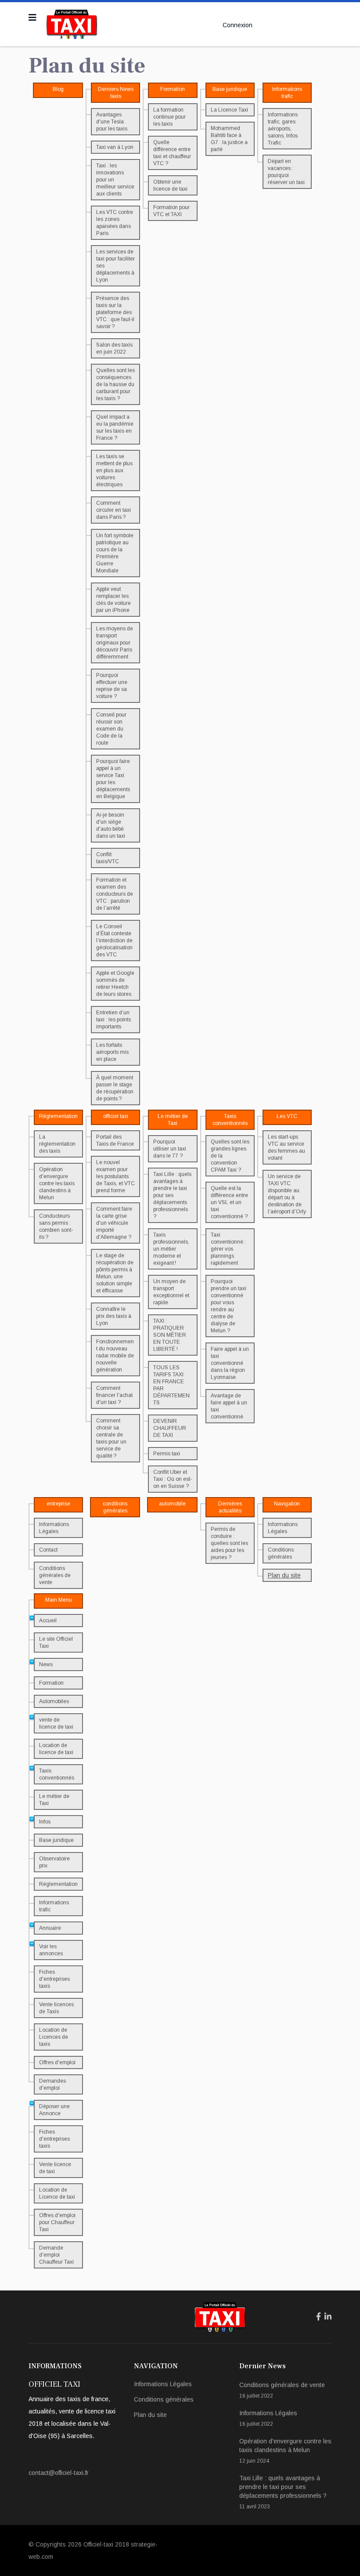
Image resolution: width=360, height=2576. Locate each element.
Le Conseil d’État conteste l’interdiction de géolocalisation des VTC (114, 941)
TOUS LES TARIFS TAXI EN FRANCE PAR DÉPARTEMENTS (171, 1385)
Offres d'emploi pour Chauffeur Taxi (57, 2222)
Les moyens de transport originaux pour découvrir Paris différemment (115, 643)
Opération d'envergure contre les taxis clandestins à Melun (57, 1183)
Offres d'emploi (57, 2062)
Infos (45, 1822)
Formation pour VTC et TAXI (171, 211)
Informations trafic (54, 1906)
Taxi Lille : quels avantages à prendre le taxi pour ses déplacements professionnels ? (172, 1195)
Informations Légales (54, 1528)
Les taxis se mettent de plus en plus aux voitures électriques (114, 470)
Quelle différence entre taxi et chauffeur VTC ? (172, 153)
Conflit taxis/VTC (108, 858)
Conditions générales (281, 1553)
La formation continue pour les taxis (169, 117)
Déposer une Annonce (54, 2110)
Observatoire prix (54, 1862)
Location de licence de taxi (56, 1749)
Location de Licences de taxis (54, 2037)
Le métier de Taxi (54, 1800)
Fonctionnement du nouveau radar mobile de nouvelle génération (115, 1356)
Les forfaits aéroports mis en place (112, 1052)
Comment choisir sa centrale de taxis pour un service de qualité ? (111, 1438)
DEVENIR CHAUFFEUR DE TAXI (170, 1428)
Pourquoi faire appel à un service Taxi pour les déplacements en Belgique (113, 779)
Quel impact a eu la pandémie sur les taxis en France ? (115, 427)
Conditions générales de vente (55, 1575)
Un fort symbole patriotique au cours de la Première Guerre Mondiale (115, 553)
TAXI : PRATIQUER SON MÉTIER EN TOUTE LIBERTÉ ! (170, 1335)
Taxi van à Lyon (115, 147)
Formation (51, 1683)
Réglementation (58, 1884)
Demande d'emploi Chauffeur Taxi (56, 2255)
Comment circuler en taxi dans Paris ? (113, 510)
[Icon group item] (319, 2317)
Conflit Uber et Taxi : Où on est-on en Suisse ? (173, 1479)
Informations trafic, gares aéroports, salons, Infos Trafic (283, 129)
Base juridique (56, 1840)
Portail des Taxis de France (115, 1140)
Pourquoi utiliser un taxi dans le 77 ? (170, 1149)
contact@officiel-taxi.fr (59, 2473)
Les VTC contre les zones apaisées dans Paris (115, 223)
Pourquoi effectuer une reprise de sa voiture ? (112, 686)
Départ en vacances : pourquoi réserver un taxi (286, 172)
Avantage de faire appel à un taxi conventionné (229, 1406)
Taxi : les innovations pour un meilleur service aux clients (115, 180)
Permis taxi (167, 1454)
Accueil (48, 1621)
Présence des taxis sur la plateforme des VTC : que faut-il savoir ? (115, 312)
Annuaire (50, 1928)
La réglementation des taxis (57, 1144)
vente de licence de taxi (56, 1723)
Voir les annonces (51, 1950)
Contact (48, 1550)
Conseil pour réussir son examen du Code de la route (111, 729)
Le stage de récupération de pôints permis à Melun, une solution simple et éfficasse (115, 1273)
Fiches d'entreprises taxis (54, 1979)
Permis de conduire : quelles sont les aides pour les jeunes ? (229, 1543)
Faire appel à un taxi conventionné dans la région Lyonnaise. (230, 1363)
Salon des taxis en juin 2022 (114, 348)
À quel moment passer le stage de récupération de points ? (115, 1088)
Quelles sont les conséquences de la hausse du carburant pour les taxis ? (115, 384)
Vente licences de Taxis (56, 2008)
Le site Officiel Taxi (56, 1643)
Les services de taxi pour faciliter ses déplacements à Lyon (115, 266)
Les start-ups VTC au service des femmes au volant (286, 1147)
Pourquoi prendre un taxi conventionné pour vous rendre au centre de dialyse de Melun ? (229, 1306)
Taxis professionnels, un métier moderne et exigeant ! (171, 1249)
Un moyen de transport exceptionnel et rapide (171, 1292)
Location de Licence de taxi (57, 2193)
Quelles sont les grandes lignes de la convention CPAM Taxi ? (230, 1156)
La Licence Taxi (229, 110)
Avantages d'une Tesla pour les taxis (112, 122)
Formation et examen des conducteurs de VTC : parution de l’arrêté (115, 894)
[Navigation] (32, 18)
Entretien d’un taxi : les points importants (113, 1020)
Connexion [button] (238, 25)
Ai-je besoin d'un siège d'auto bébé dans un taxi (111, 825)
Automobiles (54, 1701)
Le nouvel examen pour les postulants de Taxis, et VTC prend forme (115, 1176)
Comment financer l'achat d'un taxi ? (114, 1395)
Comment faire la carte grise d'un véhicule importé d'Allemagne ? (114, 1223)
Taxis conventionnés (57, 1774)
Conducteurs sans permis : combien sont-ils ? (56, 1226)
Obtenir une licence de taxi (170, 185)
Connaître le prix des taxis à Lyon (114, 1316)
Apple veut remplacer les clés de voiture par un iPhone (113, 600)
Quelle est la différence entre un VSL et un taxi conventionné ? (229, 1202)
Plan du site (284, 1575)
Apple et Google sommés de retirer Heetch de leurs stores (115, 984)
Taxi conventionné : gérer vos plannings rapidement (228, 1249)
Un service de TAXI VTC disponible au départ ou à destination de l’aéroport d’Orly (287, 1194)
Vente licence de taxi (55, 2168)
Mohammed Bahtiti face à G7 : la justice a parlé (229, 139)
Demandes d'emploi (52, 2084)
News (46, 1664)
